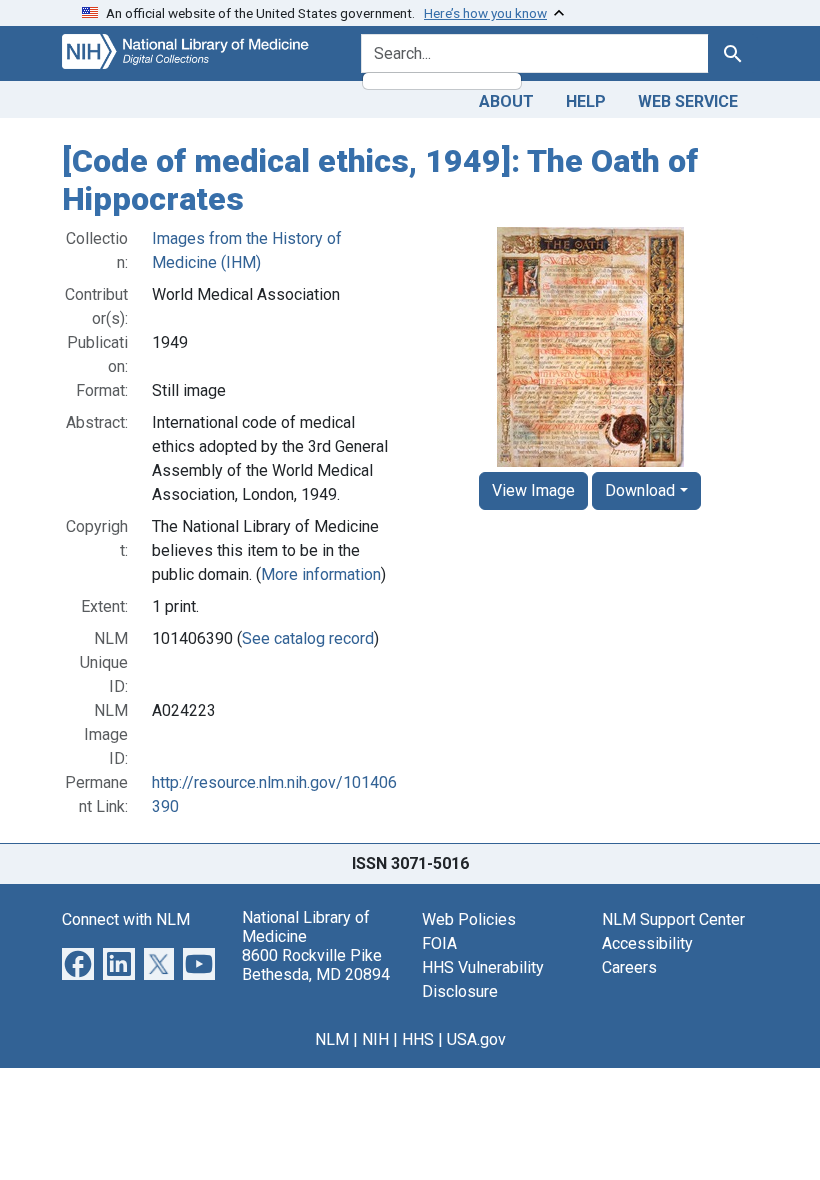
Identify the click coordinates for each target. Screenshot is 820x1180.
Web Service (688, 101)
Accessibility (647, 943)
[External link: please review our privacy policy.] (78, 962)
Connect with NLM (126, 919)
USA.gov (476, 1039)
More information (321, 574)
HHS (418, 1039)
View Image (533, 490)
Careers (629, 967)
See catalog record (308, 638)
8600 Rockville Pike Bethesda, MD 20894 (316, 965)
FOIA (439, 943)
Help (586, 101)
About (506, 101)
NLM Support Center (673, 919)
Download (640, 490)
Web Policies (469, 919)
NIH (375, 1039)
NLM (332, 1039)
